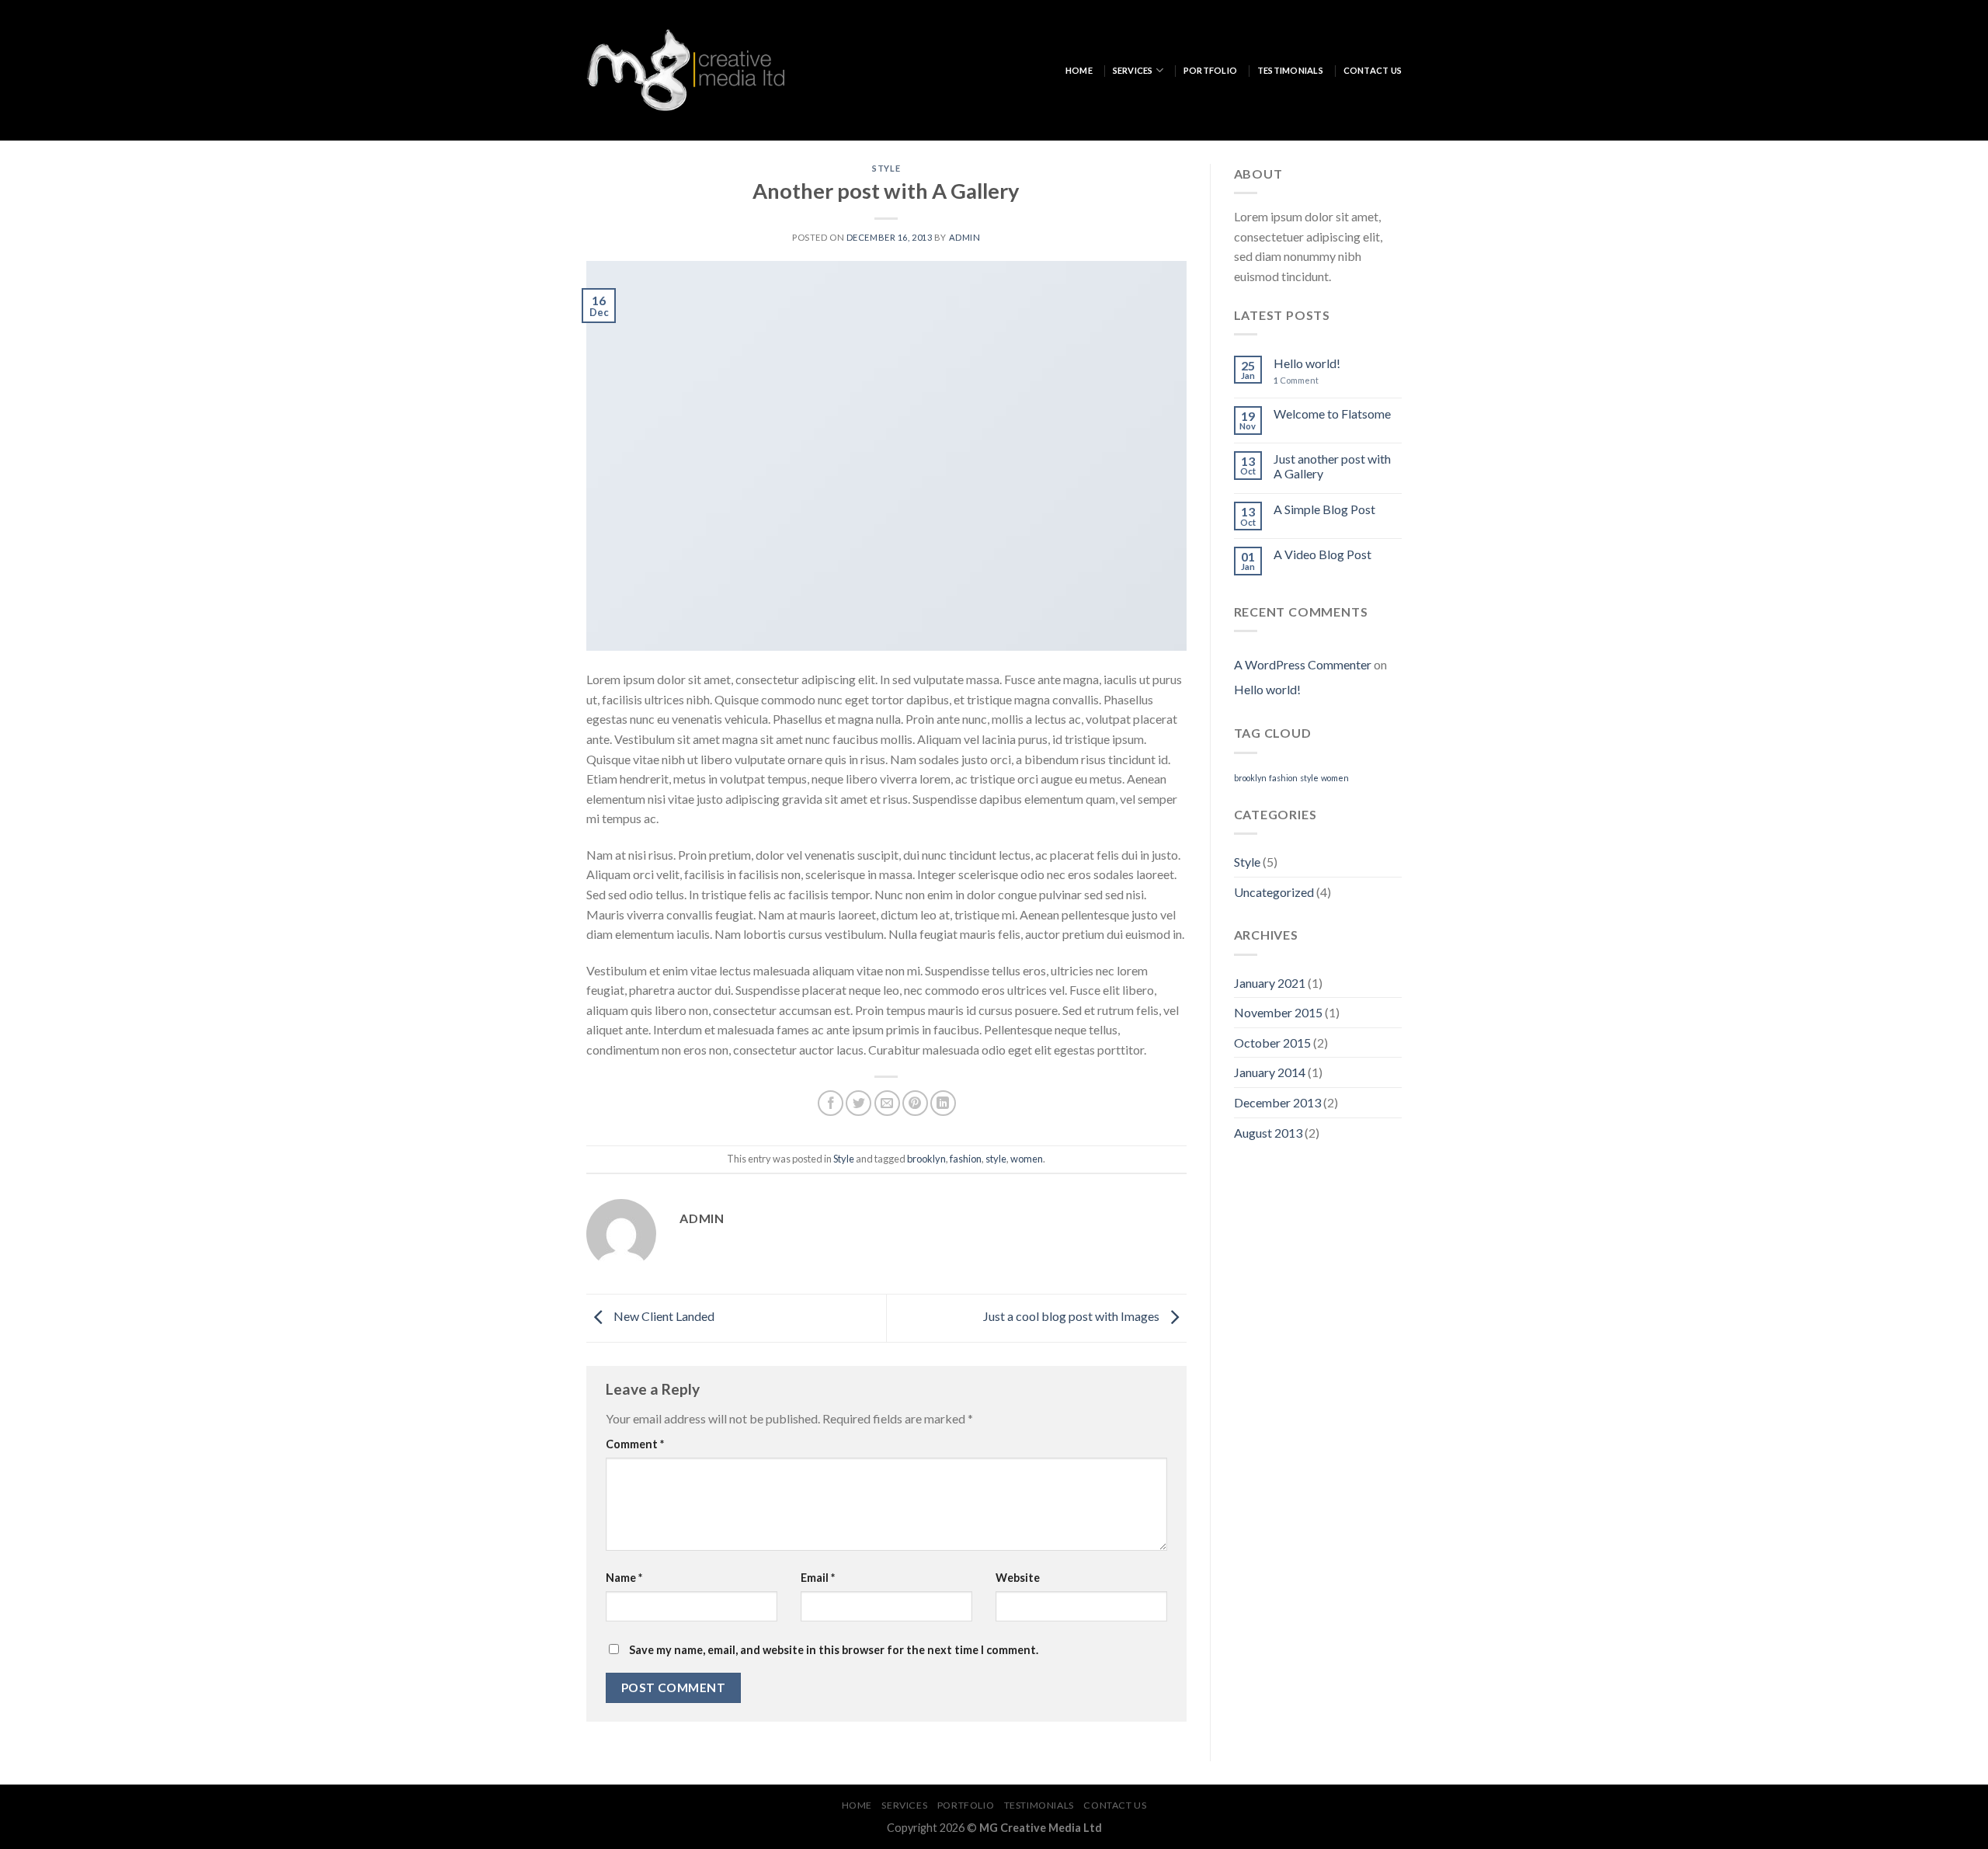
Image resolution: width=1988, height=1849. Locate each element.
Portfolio (1210, 70)
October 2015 (1272, 1043)
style (996, 1159)
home (1079, 70)
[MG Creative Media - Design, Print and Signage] (685, 70)
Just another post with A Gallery (1332, 466)
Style (886, 168)
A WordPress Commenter (1303, 664)
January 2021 (1270, 983)
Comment (635, 1444)
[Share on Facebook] (831, 1103)
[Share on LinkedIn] (943, 1103)
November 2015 (1278, 1012)
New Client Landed (663, 1316)
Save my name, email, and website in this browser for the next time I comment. (834, 1650)
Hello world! (1307, 363)
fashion (966, 1159)
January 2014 (1270, 1072)
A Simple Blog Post (1324, 509)
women (1027, 1159)
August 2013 (1268, 1133)
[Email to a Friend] (887, 1103)
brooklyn (926, 1159)
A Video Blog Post (1322, 554)
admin (965, 237)
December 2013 (1277, 1102)
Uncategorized (1274, 892)
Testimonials (1290, 70)
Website (1018, 1578)
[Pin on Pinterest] (915, 1103)
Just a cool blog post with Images (1072, 1316)
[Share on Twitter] (858, 1103)
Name (624, 1578)
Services (1133, 70)
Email (818, 1578)
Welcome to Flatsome (1332, 414)
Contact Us (1373, 70)
